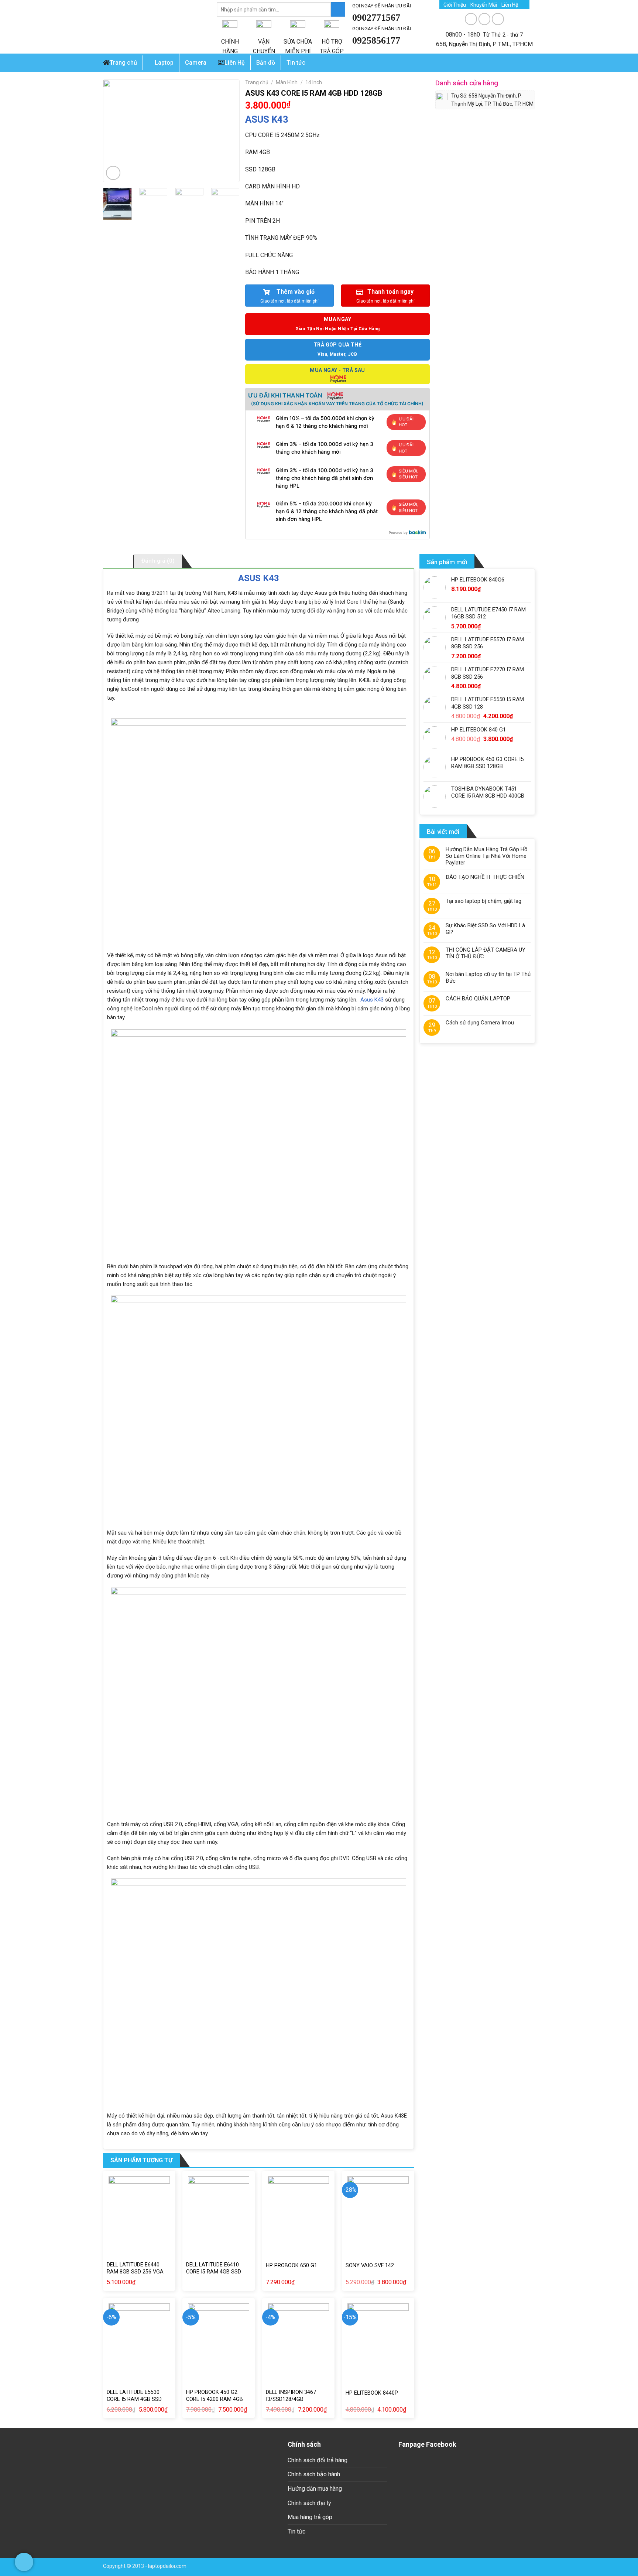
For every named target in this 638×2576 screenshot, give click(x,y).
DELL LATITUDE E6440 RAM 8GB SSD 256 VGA (135, 2268)
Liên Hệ (510, 5)
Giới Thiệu (455, 5)
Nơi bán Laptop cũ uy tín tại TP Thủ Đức (488, 977)
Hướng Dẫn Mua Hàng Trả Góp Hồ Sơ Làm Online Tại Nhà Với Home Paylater (487, 856)
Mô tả (118, 561)
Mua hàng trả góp (310, 2517)
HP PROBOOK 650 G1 (291, 2265)
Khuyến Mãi (484, 5)
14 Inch (314, 82)
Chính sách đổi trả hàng (318, 2460)
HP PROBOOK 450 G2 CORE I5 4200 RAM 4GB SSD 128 (215, 2399)
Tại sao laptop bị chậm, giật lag (483, 901)
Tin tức (296, 2531)
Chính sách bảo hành (314, 2474)
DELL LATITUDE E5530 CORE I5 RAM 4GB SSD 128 (134, 2399)
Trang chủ (123, 63)
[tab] (118, 561)
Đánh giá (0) (158, 561)
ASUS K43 (267, 119)
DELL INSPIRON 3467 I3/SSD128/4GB (291, 2396)
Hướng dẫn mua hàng (315, 2489)
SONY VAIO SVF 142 (370, 2265)
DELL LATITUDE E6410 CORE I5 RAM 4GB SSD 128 (214, 2272)
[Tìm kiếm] (338, 9)
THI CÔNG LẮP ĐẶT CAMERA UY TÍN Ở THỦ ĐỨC (486, 953)
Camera (196, 63)
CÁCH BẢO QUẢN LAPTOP (478, 999)
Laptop (164, 63)
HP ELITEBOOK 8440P (372, 2393)
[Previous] (116, 131)
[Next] (227, 131)
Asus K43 (372, 1000)
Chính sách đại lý (309, 2503)
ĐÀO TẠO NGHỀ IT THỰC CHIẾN (485, 877)
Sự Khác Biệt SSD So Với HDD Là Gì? (485, 929)
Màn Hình (287, 82)
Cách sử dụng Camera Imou (480, 1023)
